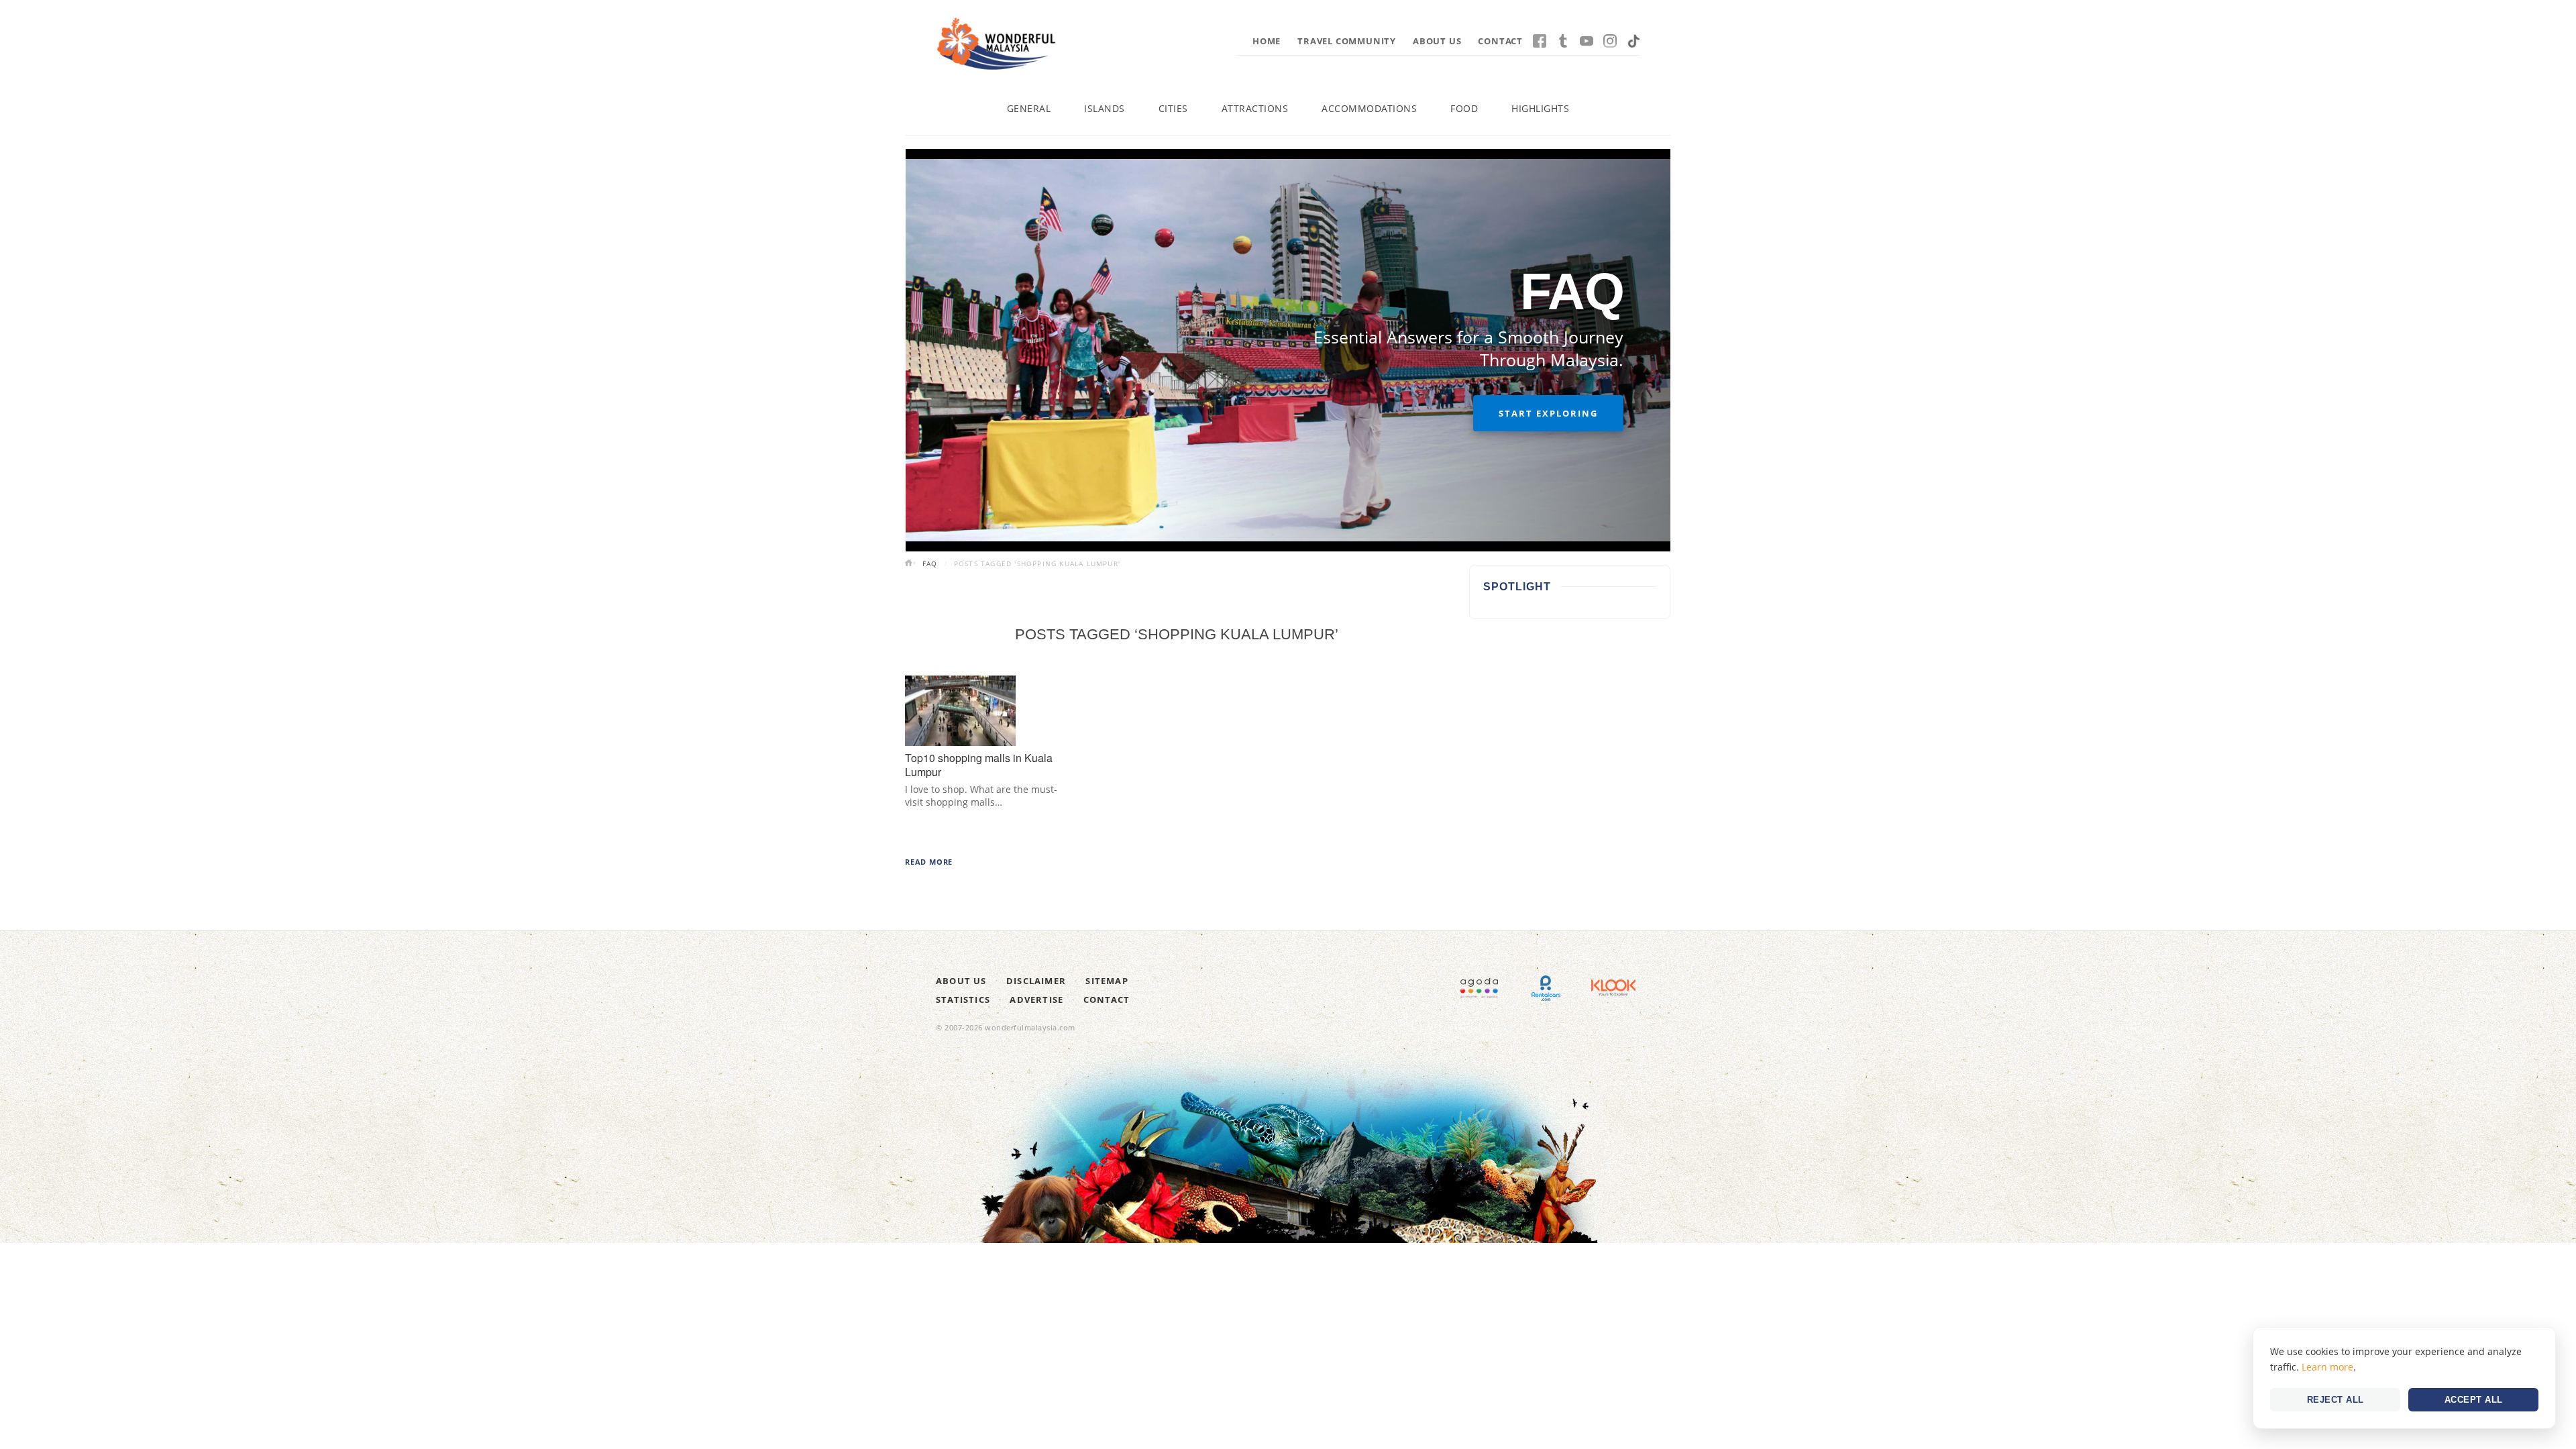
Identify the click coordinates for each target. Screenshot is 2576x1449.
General (1029, 108)
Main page (910, 564)
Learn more (2327, 1367)
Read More (929, 862)
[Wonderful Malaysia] (996, 44)
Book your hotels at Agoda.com (1479, 988)
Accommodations (1369, 108)
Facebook (1540, 41)
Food (1464, 108)
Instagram (1610, 41)
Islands (1105, 108)
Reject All (2336, 1400)
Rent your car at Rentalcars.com (1546, 988)
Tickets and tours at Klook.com (1613, 988)
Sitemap (1107, 981)
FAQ (930, 563)
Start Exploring (1548, 413)
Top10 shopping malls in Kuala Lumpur (979, 765)
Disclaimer (1036, 981)
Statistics (963, 1000)
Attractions (1255, 108)
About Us (1437, 41)
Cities (1173, 108)
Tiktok (1633, 41)
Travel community (1347, 41)
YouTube (1587, 41)
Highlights (1540, 108)
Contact (1500, 41)
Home (1267, 41)
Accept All (2474, 1400)
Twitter (1563, 41)
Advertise (1036, 1000)
